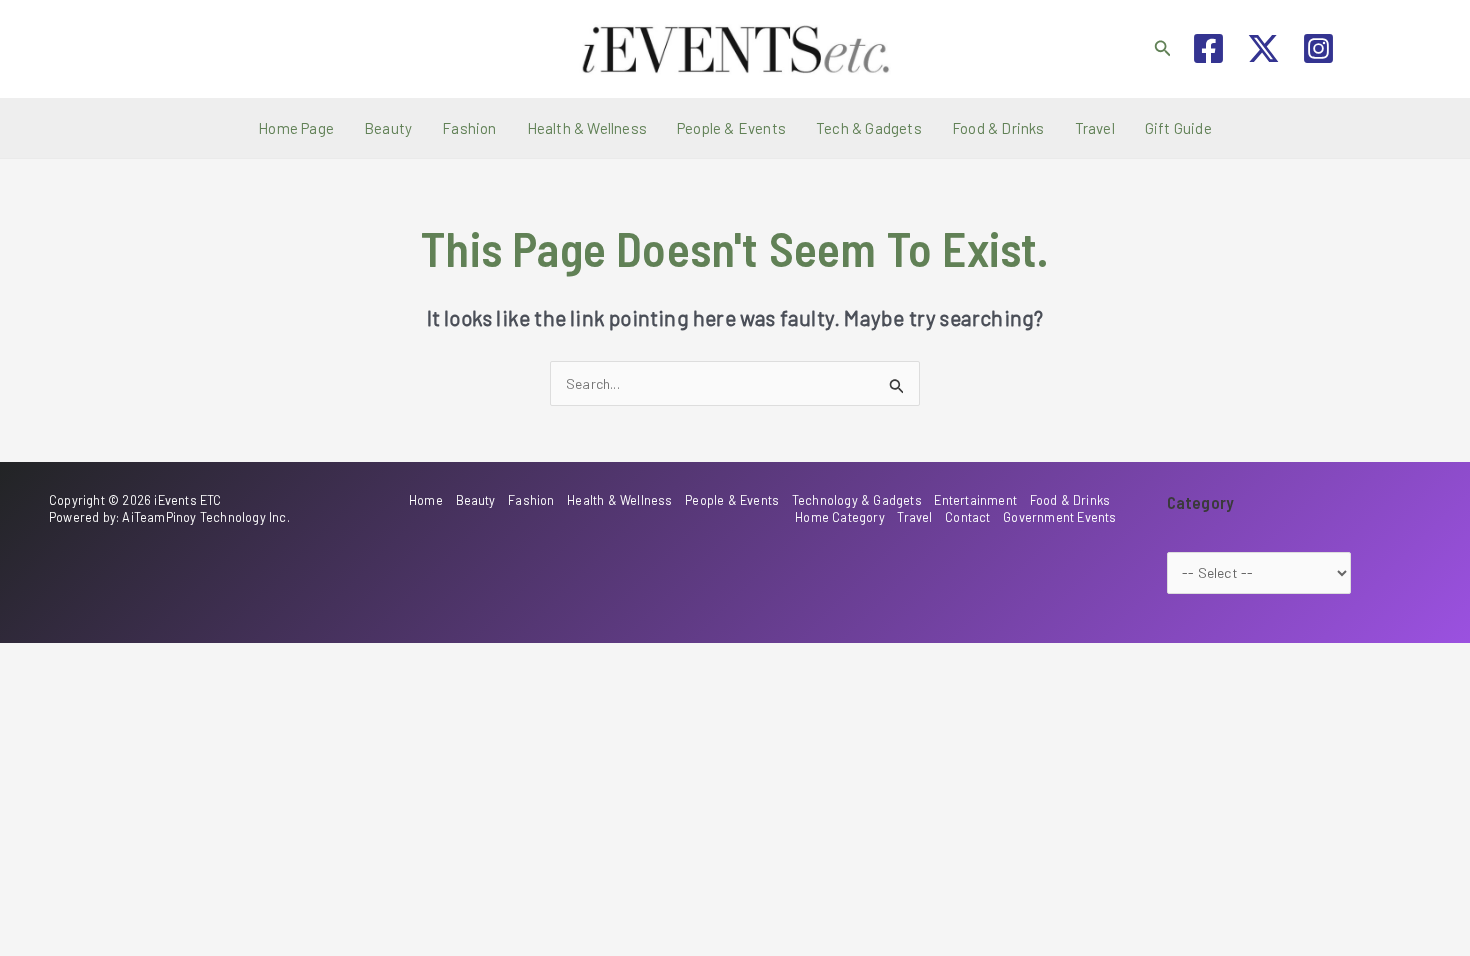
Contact (967, 517)
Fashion (469, 128)
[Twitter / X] (1263, 48)
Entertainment (975, 500)
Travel (1095, 128)
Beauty (388, 128)
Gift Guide (1178, 128)
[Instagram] (1318, 48)
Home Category (840, 517)
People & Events (731, 128)
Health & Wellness (587, 128)
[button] (1163, 48)
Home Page (296, 128)
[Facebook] (1208, 48)
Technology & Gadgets (857, 500)
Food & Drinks (998, 128)
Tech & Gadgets (869, 128)
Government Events (1059, 517)
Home (426, 500)
